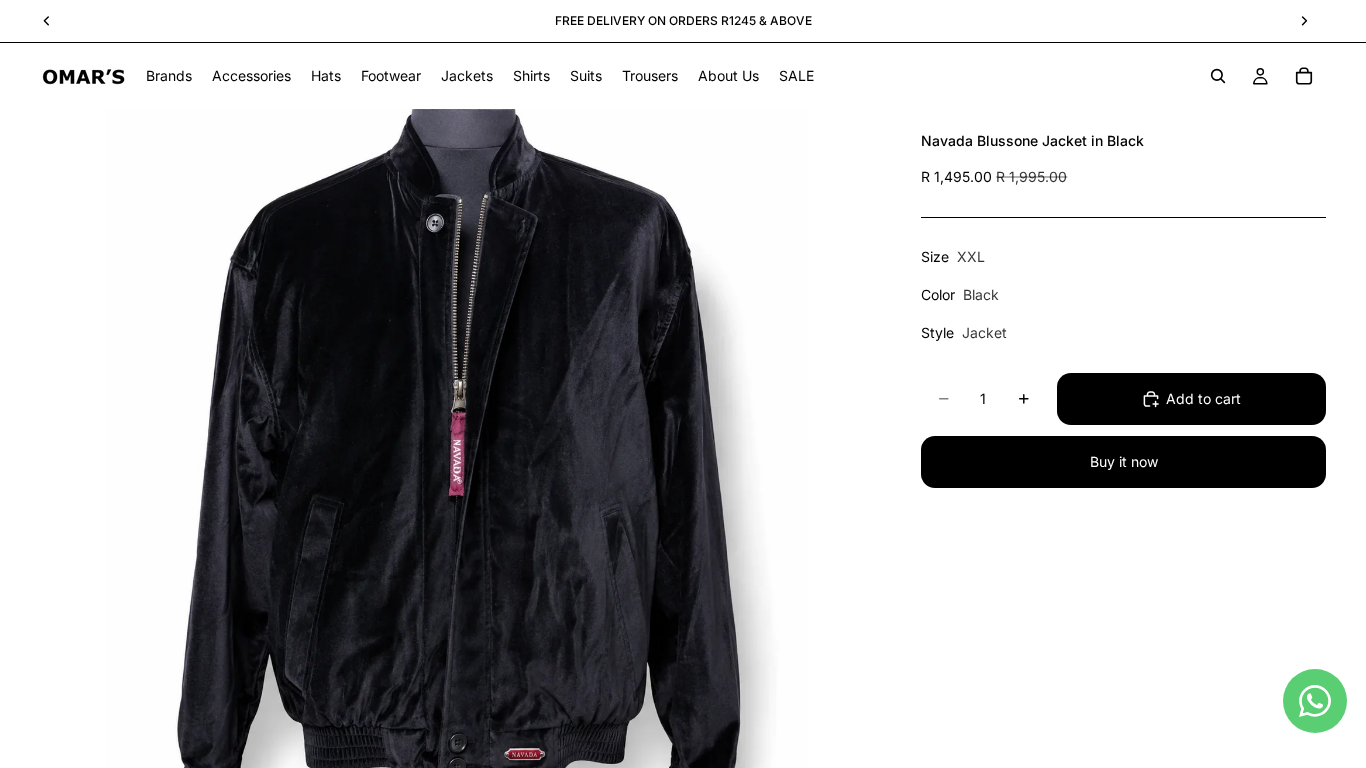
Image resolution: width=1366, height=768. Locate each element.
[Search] (1218, 76)
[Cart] (1304, 76)
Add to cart (1203, 398)
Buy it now (1124, 461)
